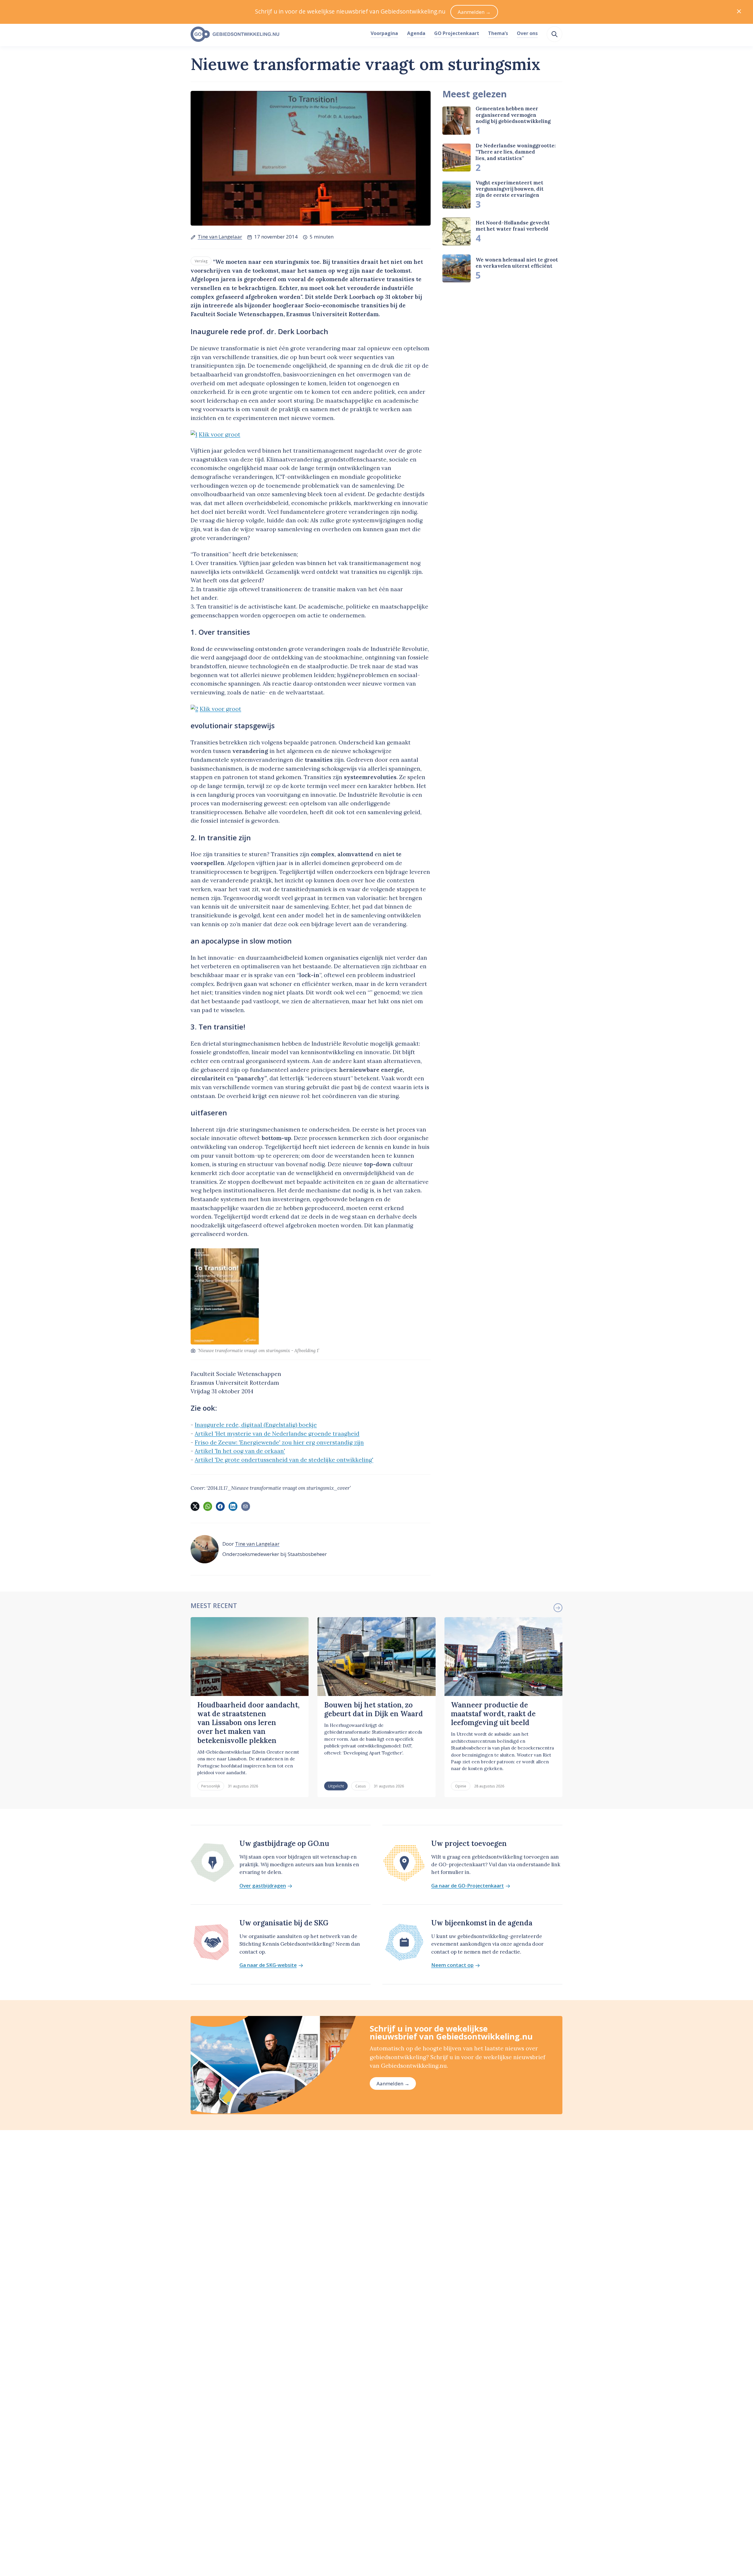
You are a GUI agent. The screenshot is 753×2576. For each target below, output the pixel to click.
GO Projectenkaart (457, 33)
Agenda (416, 33)
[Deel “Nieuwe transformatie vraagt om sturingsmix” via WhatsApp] (208, 1506)
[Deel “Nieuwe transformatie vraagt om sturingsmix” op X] (195, 1506)
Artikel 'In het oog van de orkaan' (240, 1451)
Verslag (201, 261)
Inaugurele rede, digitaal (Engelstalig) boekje (256, 1425)
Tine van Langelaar (220, 237)
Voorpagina (384, 33)
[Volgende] (558, 1608)
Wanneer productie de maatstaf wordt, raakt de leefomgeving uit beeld (493, 1714)
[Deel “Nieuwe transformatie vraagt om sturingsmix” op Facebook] (220, 1506)
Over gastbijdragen (263, 1886)
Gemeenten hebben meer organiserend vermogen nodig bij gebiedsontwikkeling (513, 115)
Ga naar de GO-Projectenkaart (468, 1886)
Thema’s (498, 33)
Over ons (527, 33)
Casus (361, 1786)
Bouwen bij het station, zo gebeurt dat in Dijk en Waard (374, 1709)
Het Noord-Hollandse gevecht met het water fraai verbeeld (513, 226)
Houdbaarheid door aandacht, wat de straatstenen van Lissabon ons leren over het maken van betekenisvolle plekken (248, 1723)
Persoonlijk (211, 1786)
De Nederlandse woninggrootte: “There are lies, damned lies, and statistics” (516, 152)
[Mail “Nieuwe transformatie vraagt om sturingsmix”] (246, 1506)
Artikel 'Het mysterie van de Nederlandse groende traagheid (277, 1434)
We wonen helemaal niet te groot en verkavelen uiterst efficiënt (517, 263)
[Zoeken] (554, 34)
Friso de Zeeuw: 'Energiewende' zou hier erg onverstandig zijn (279, 1442)
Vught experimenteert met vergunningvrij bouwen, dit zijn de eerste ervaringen (510, 189)
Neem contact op (452, 1965)
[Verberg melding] (739, 12)
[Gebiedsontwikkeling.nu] (277, 34)
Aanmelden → (393, 2083)
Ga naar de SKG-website (268, 1965)
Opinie (461, 1786)
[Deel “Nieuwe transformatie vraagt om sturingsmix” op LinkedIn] (233, 1506)
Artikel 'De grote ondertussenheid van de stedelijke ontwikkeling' (284, 1460)
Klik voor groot (220, 434)
